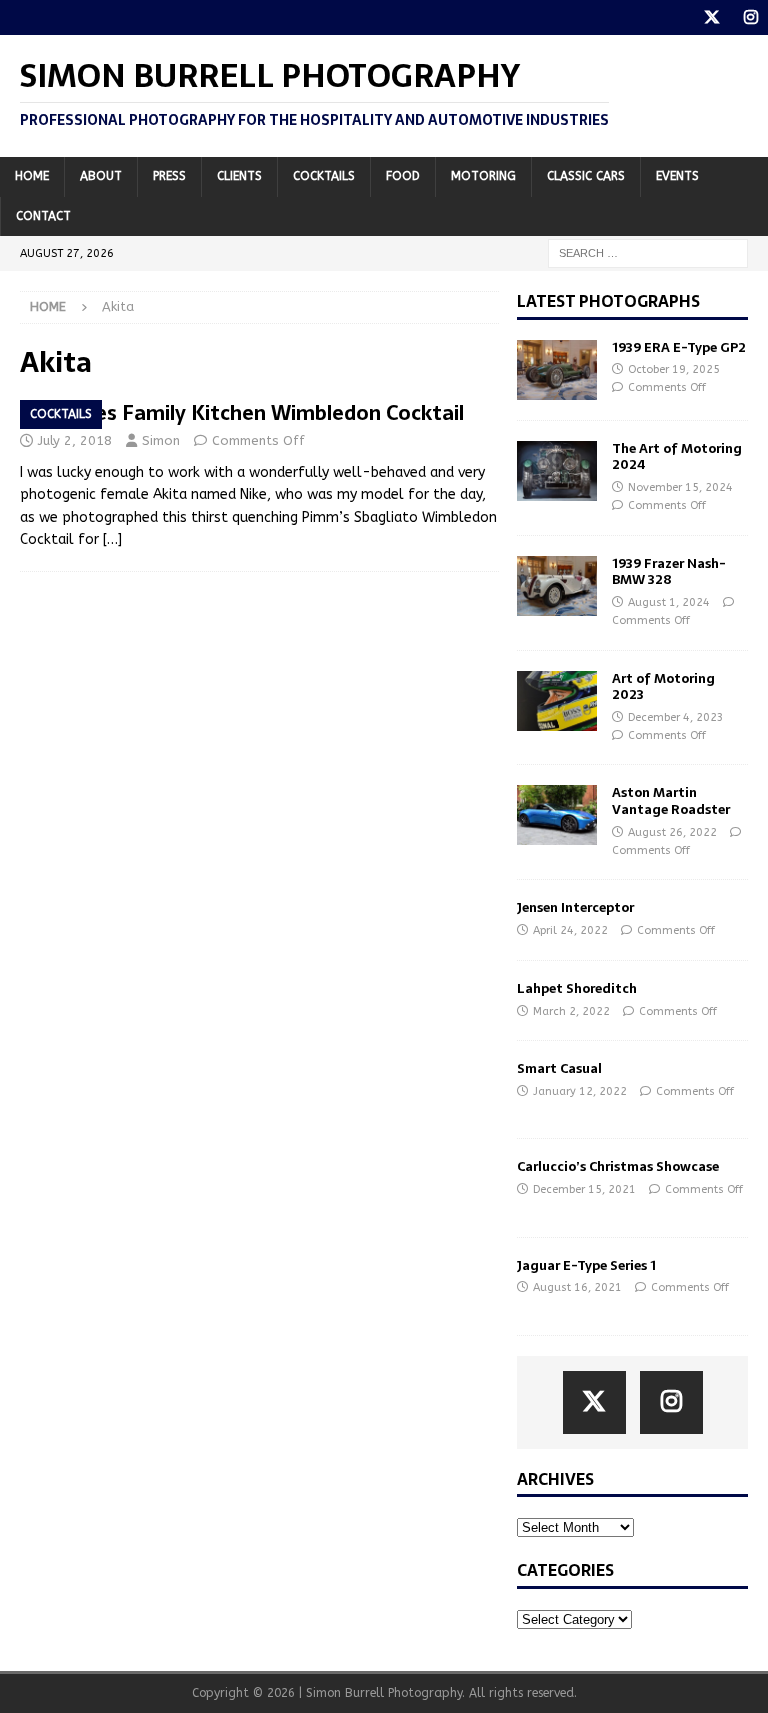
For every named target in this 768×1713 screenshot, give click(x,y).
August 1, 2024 (669, 602)
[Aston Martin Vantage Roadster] (557, 815)
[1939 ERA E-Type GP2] (557, 370)
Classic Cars (586, 176)
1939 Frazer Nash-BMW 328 (669, 572)
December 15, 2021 (584, 1189)
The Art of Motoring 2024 (677, 457)
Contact (43, 216)
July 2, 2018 (75, 440)
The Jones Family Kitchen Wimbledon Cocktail (242, 413)
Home (32, 176)
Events (677, 176)
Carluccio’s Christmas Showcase (618, 1166)
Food (403, 176)
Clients (239, 176)
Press (169, 176)
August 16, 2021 (577, 1287)
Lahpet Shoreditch (577, 988)
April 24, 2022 (570, 930)
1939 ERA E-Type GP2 (679, 347)
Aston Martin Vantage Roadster (671, 801)
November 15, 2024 (680, 487)
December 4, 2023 (676, 717)
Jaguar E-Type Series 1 (586, 1265)
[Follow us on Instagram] (750, 17)
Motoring (483, 176)
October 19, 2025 (674, 369)
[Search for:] (648, 252)
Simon (161, 440)
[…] (112, 539)
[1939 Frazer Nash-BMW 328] (557, 586)
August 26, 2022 (672, 832)
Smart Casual (559, 1068)
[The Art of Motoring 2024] (557, 471)
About (101, 176)
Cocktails (324, 176)
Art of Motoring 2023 (663, 687)
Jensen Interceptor (575, 907)
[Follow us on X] (711, 17)
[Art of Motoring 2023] (557, 701)
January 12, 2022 (580, 1091)
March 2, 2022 (571, 1011)
